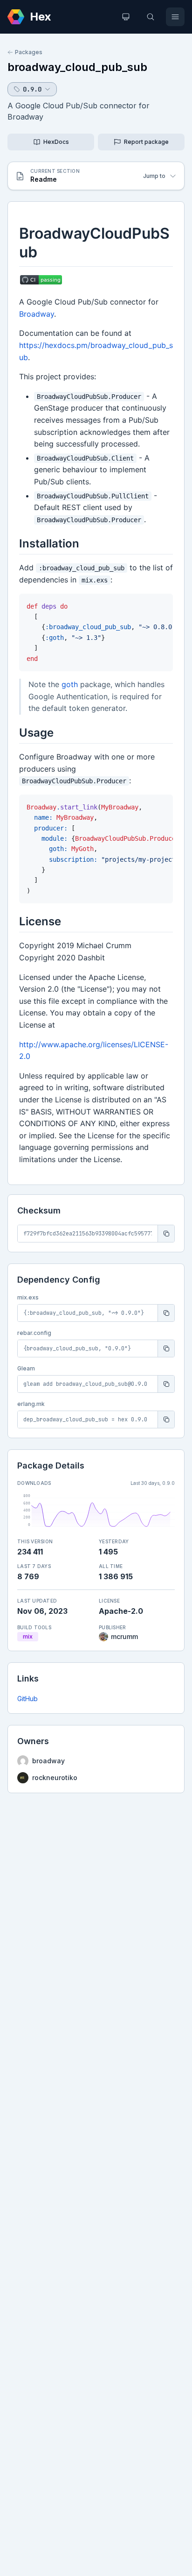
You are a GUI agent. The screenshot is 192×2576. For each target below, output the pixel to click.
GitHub (27, 1699)
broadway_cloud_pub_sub (77, 67)
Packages (29, 52)
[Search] (151, 17)
